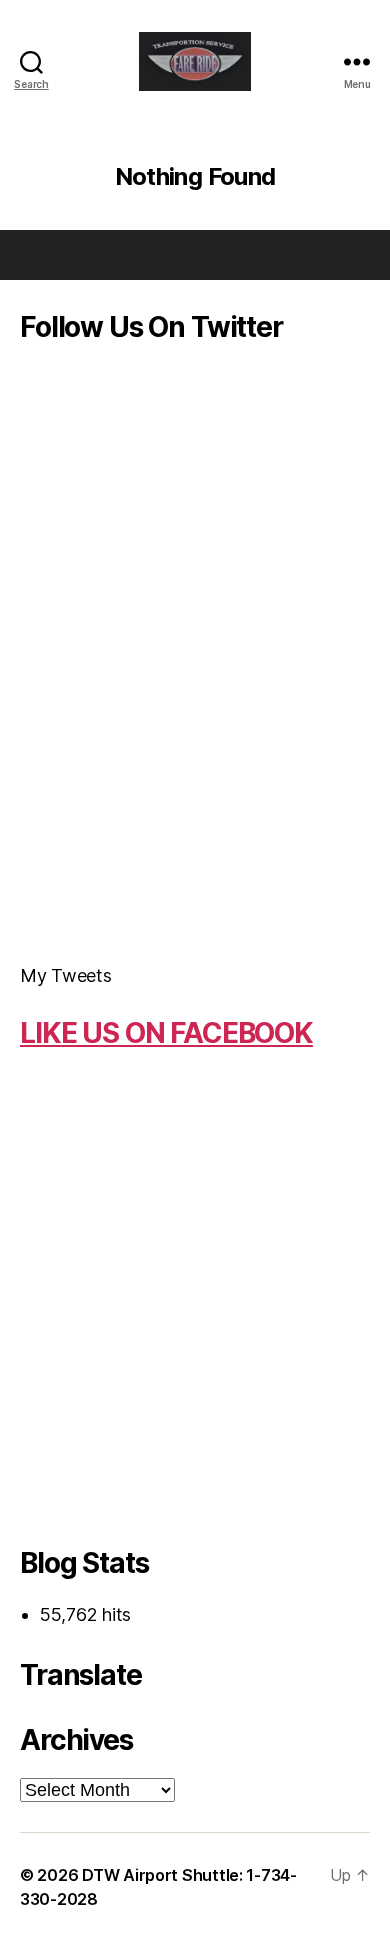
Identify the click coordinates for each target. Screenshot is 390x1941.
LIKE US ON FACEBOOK (166, 1033)
